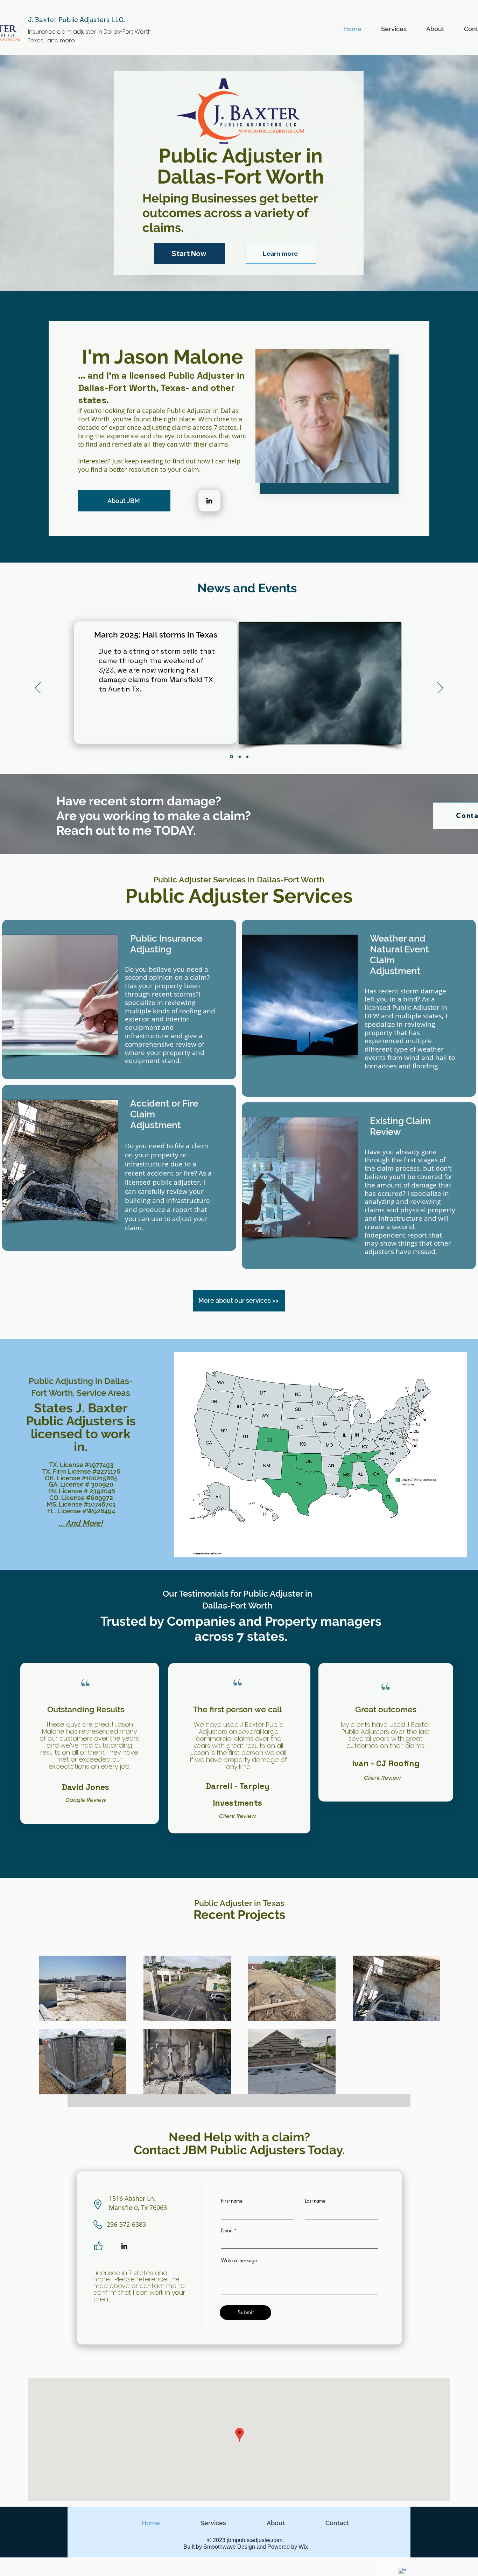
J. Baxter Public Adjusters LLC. (76, 20)
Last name (315, 2201)
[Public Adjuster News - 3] (247, 757)
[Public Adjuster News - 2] (239, 757)
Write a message (239, 2260)
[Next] (440, 688)
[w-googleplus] (402, 2572)
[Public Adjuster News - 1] (231, 757)
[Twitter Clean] (393, 2567)
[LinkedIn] (209, 501)
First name (232, 2201)
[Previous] (38, 688)
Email (227, 2231)
